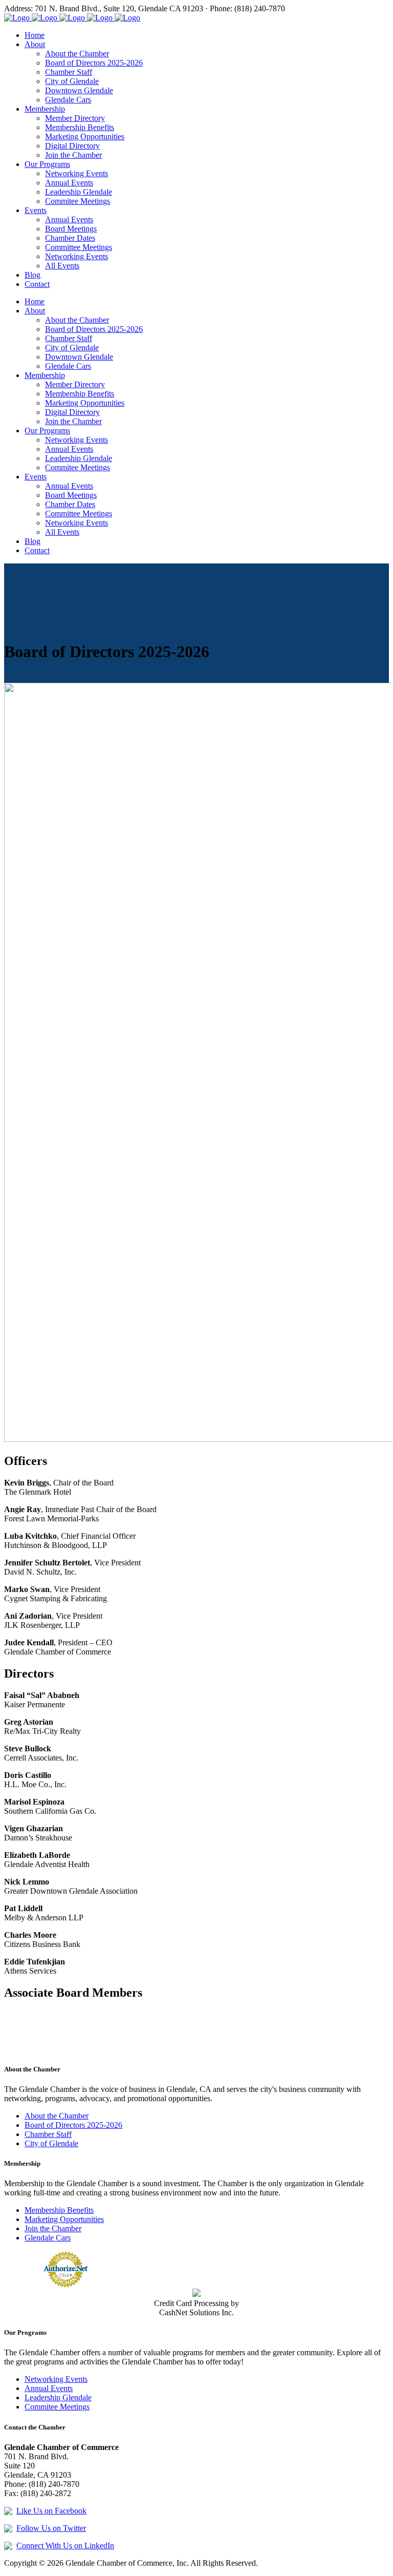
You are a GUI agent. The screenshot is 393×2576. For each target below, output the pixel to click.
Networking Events (56, 2379)
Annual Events (49, 2388)
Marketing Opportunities (64, 2219)
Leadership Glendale (58, 2397)
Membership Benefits (59, 2210)
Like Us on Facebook (51, 2511)
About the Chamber (57, 2116)
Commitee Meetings (57, 2407)
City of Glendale (51, 2143)
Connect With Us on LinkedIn (65, 2546)
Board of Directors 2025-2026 (73, 2125)
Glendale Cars (48, 2238)
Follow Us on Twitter (51, 2528)
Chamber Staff (48, 2134)
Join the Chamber (53, 2228)
